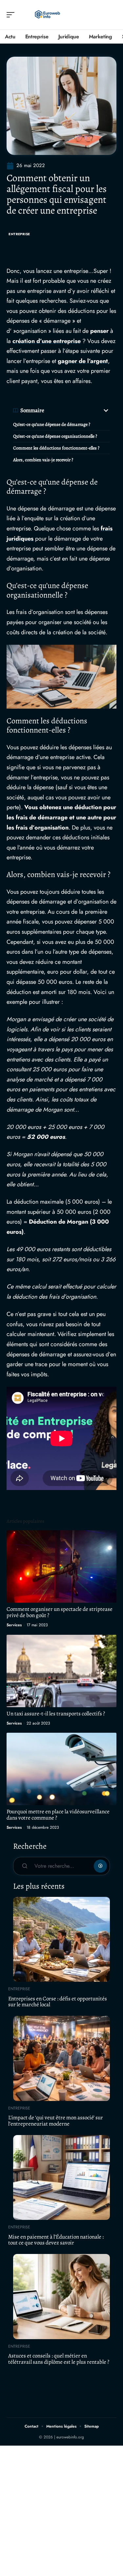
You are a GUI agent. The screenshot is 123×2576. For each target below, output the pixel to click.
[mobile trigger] (12, 15)
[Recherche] (112, 15)
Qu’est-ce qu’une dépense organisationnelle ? (55, 436)
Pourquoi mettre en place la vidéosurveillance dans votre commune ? (58, 1815)
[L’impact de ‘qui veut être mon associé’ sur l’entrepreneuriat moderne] (61, 2058)
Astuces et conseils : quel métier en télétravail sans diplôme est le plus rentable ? (59, 2359)
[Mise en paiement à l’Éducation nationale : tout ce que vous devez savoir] (61, 2178)
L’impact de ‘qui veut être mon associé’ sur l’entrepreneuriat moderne (56, 2121)
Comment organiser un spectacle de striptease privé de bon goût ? (60, 1612)
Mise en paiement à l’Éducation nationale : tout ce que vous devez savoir (56, 2240)
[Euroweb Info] (47, 15)
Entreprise (19, 234)
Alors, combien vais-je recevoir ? (43, 460)
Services (14, 1625)
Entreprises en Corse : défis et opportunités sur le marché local (58, 2002)
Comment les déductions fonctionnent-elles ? (56, 448)
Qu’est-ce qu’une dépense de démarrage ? (52, 424)
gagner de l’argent (83, 361)
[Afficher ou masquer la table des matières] (77, 410)
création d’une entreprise (47, 341)
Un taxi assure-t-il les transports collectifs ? (56, 1714)
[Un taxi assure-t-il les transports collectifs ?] (61, 1671)
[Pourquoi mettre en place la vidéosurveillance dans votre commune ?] (61, 1769)
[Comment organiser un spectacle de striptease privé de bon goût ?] (61, 1566)
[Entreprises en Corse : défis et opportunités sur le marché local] (61, 1939)
